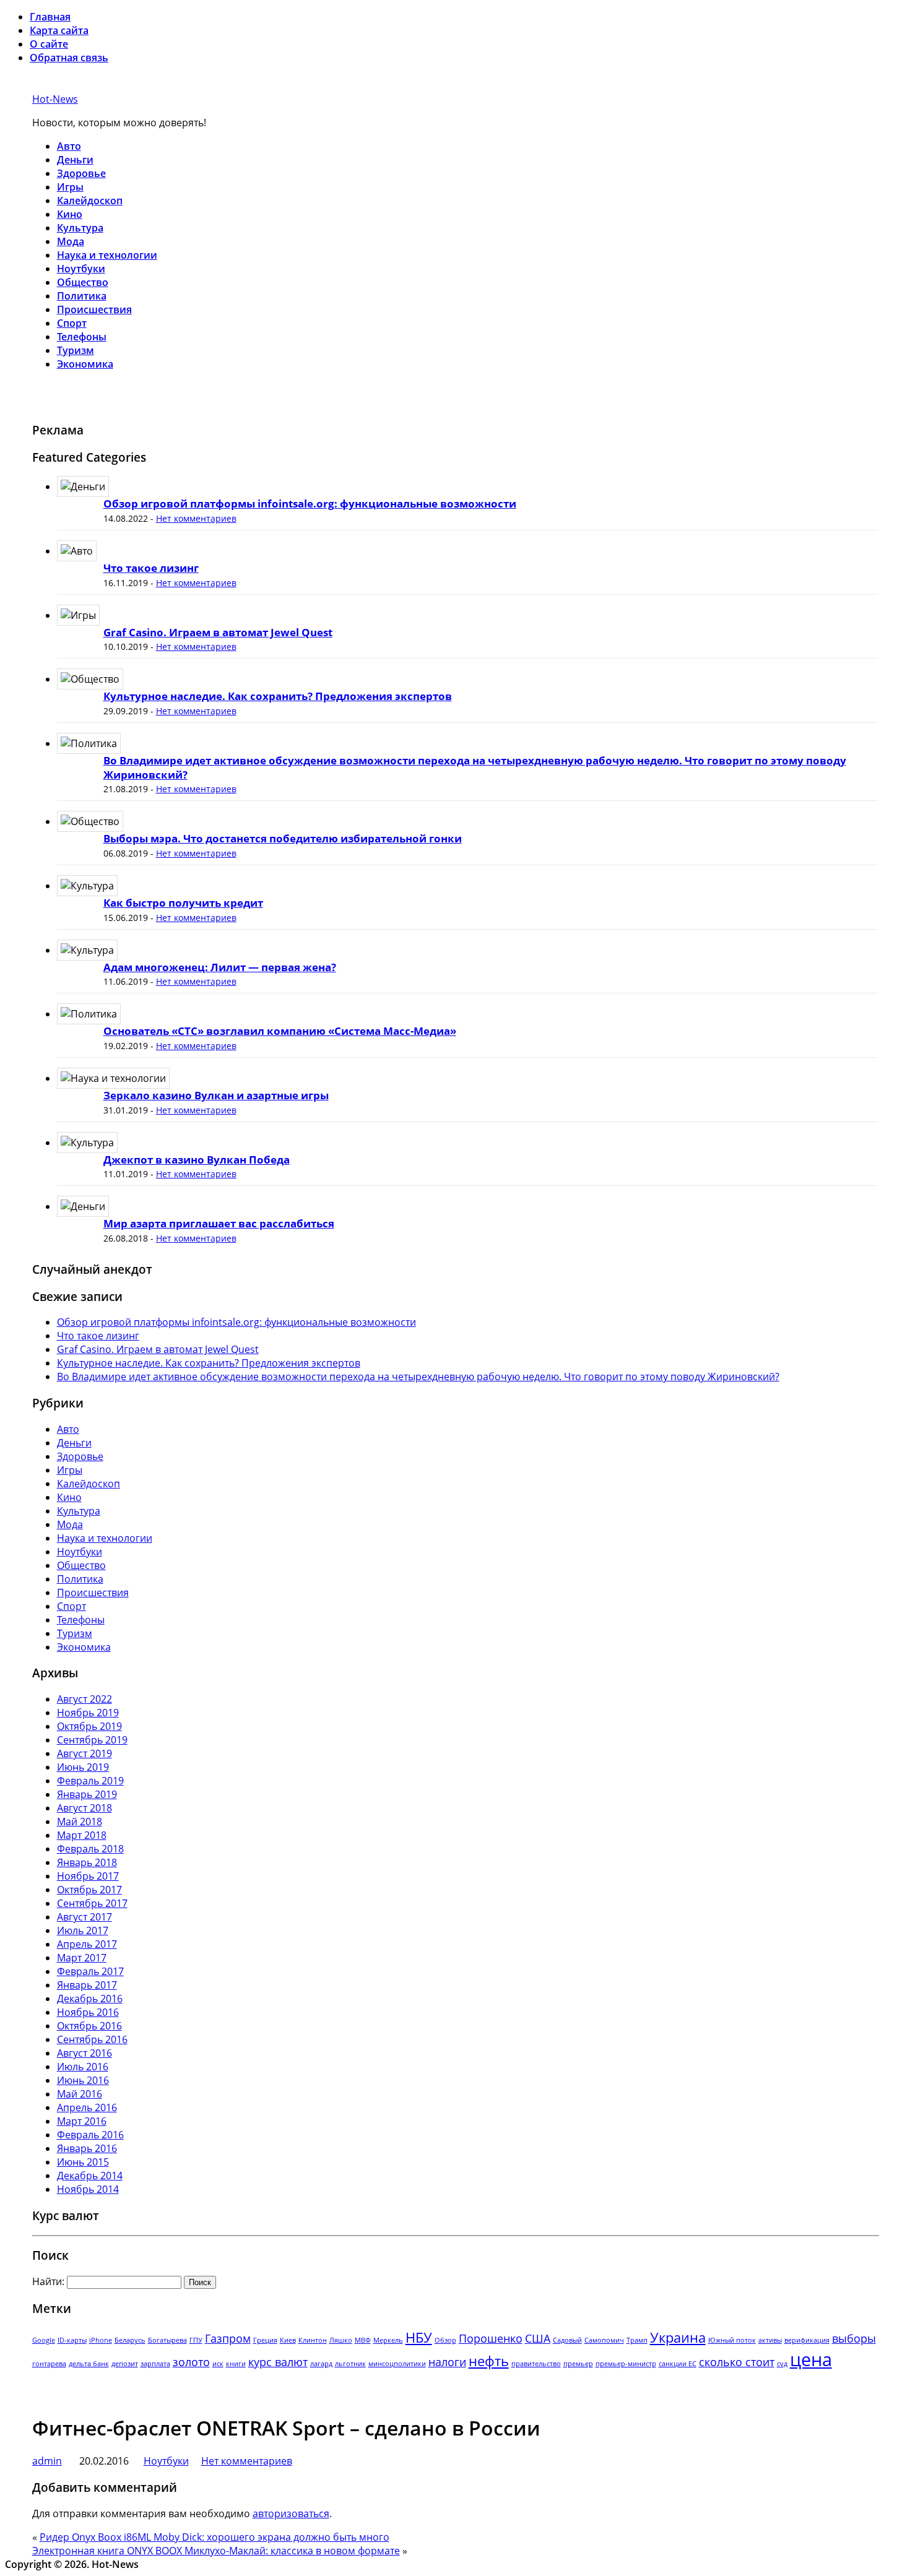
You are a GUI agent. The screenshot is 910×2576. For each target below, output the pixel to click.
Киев (288, 2340)
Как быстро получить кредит (183, 903)
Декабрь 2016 (90, 1999)
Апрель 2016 (87, 2107)
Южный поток (732, 2340)
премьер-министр (626, 2364)
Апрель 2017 (87, 1944)
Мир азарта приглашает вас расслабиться (219, 1223)
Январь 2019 (87, 1794)
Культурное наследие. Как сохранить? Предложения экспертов (278, 696)
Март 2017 (82, 1958)
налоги (447, 2362)
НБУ (419, 2337)
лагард (321, 2364)
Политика (82, 296)
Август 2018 (84, 1808)
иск (218, 2364)
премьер (578, 2364)
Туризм (76, 350)
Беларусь (130, 2340)
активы (770, 2340)
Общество (83, 282)
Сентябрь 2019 (92, 1740)
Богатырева (167, 2340)
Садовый (567, 2340)
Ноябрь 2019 (88, 1713)
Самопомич (604, 2340)
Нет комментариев (196, 518)
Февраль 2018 (90, 1849)
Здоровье (81, 173)
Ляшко (341, 2340)
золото (191, 2362)
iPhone (101, 2340)
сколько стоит (737, 2362)
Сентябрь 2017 (92, 1903)
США (538, 2338)
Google (44, 2340)
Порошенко (491, 2338)
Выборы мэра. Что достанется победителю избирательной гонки (283, 838)
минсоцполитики (397, 2364)
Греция (265, 2340)
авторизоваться (291, 2513)
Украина (678, 2337)
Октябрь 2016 (89, 2026)
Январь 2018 (87, 1862)
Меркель (388, 2340)
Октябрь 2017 (89, 1890)
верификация (807, 2340)
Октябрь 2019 (89, 1726)
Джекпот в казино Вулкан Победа (197, 1160)
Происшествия (94, 309)
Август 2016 (84, 2053)
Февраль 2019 (90, 1781)
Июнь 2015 (83, 2162)
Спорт (72, 323)
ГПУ (196, 2340)
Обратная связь (69, 58)
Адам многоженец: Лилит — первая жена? (220, 967)
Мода (71, 241)
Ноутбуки (81, 269)
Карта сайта (59, 30)
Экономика (85, 364)
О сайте (49, 44)
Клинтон (313, 2340)
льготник (350, 2364)
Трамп (637, 2340)
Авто (69, 146)
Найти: (48, 2281)
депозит (125, 2364)
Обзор (445, 2340)
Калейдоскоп (90, 201)
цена (811, 2359)
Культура (80, 228)
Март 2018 (82, 1835)
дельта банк (89, 2364)
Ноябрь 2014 (88, 2189)
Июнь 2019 (83, 1767)
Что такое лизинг (151, 568)
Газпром (228, 2338)
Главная (50, 17)
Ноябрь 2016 (88, 2012)
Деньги (75, 160)
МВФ (363, 2340)
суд (782, 2364)
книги (236, 2364)
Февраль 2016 (90, 2135)
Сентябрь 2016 (92, 2039)
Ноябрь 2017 (88, 1876)
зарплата (155, 2364)
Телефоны (82, 337)
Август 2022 (84, 1699)
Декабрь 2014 (90, 2176)
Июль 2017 (83, 1930)
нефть (489, 2361)
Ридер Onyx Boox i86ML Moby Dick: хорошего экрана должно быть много (214, 2537)
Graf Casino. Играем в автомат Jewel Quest (218, 632)
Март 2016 (82, 2121)
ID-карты (72, 2340)
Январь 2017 (87, 1985)
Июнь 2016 (83, 2080)
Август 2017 (84, 1917)
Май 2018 (80, 1822)
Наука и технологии (107, 255)
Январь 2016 (87, 2148)
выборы (854, 2338)
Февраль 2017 (90, 1971)
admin (47, 2461)
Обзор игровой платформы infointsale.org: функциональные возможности (310, 504)
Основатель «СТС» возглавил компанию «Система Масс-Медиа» (280, 1031)
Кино (70, 214)
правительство (536, 2364)
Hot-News (55, 99)
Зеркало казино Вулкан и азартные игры (216, 1095)
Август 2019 (84, 1753)
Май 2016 (80, 2094)
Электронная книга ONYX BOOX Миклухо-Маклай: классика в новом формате (216, 2551)
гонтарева (49, 2364)
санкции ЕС (678, 2364)
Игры (70, 187)
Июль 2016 (83, 2067)
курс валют (278, 2362)
